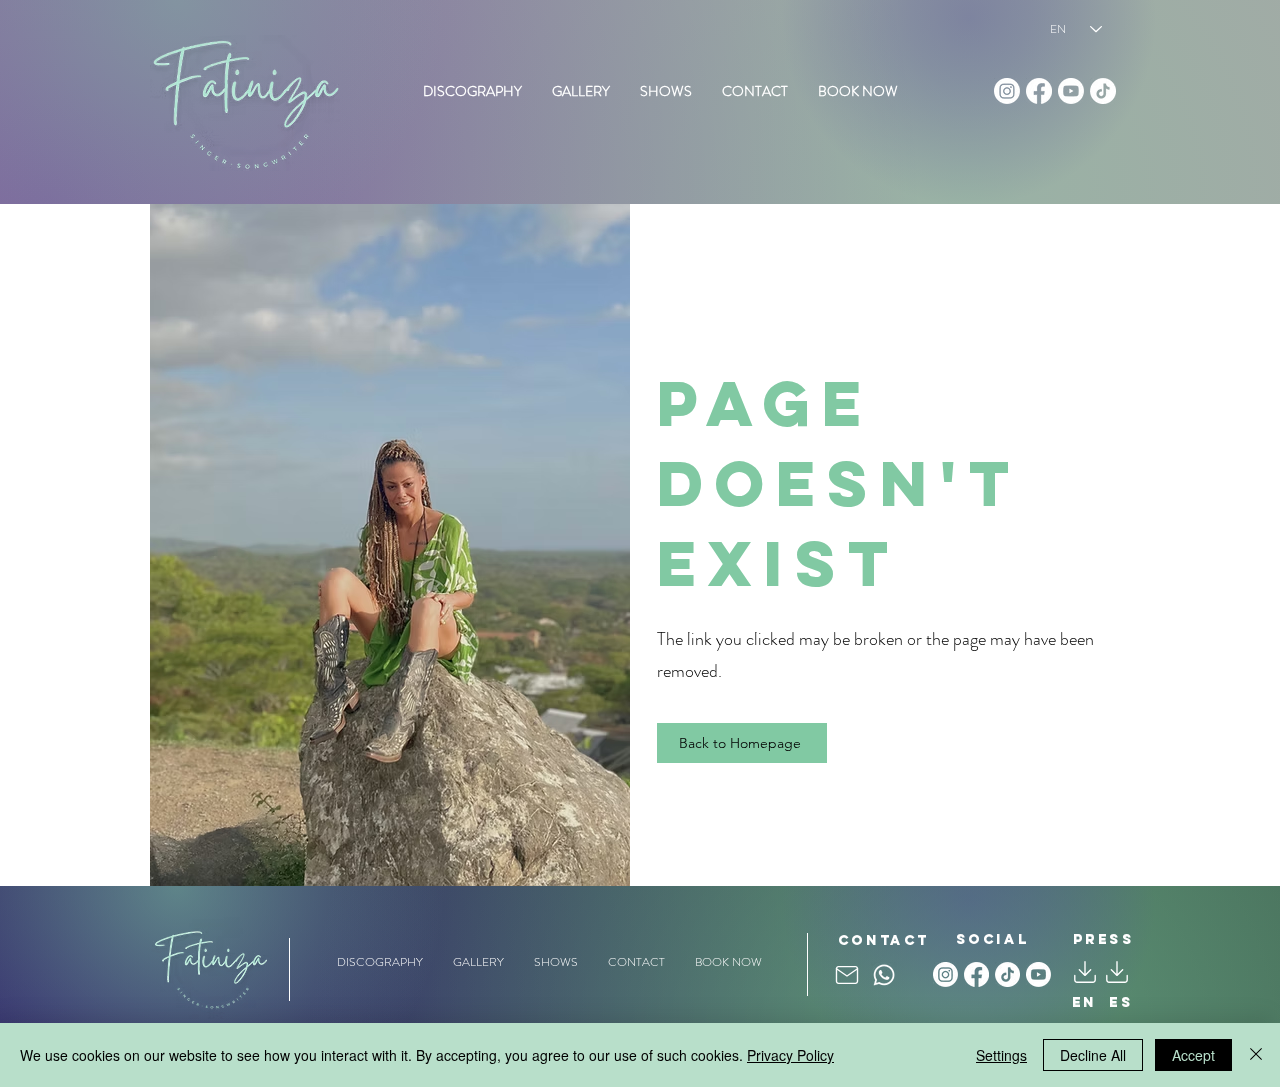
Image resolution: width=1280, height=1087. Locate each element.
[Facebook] (1039, 91)
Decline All (1093, 1055)
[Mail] (847, 975)
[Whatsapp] (884, 975)
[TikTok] (1103, 91)
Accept (1193, 1055)
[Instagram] (1007, 91)
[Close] (1256, 1055)
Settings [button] (1001, 1055)
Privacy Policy (790, 1055)
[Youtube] (1071, 91)
